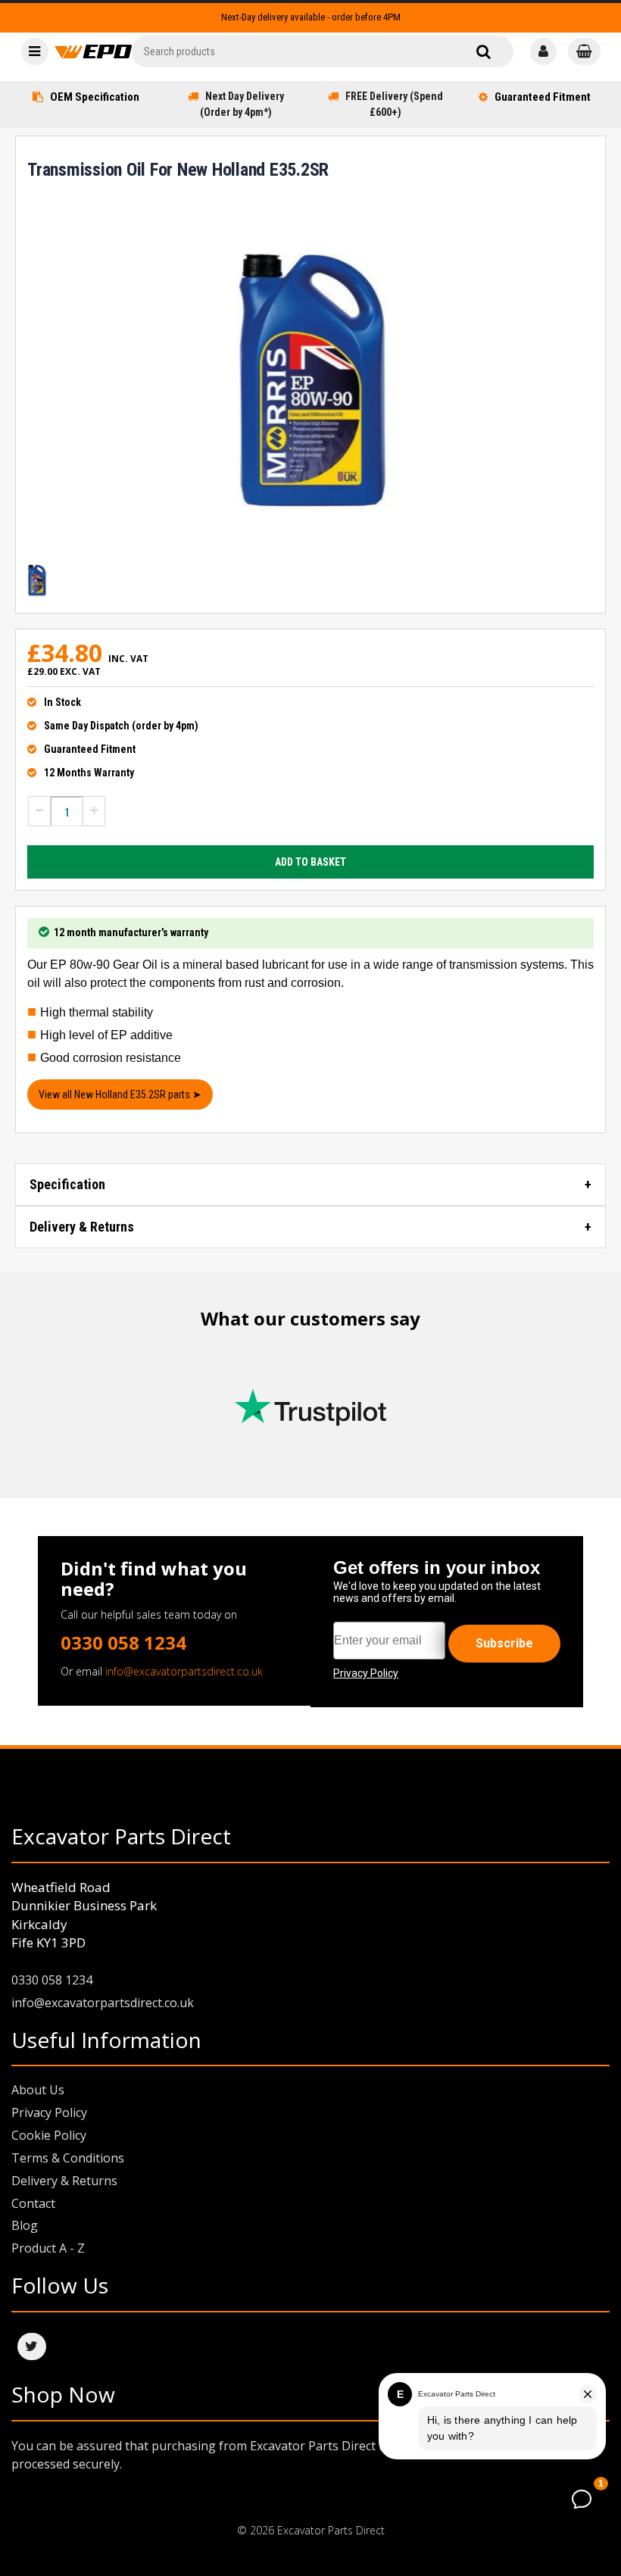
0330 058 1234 (123, 1642)
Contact (33, 2203)
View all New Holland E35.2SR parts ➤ (120, 1094)
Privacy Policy (49, 2112)
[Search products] (484, 52)
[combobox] (323, 52)
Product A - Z (48, 2248)
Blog (25, 2225)
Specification (67, 1184)
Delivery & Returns (82, 1227)
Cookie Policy (49, 2135)
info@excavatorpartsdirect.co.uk (184, 1671)
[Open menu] (35, 52)
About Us (38, 2090)
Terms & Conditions (68, 2158)
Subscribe (504, 1643)
